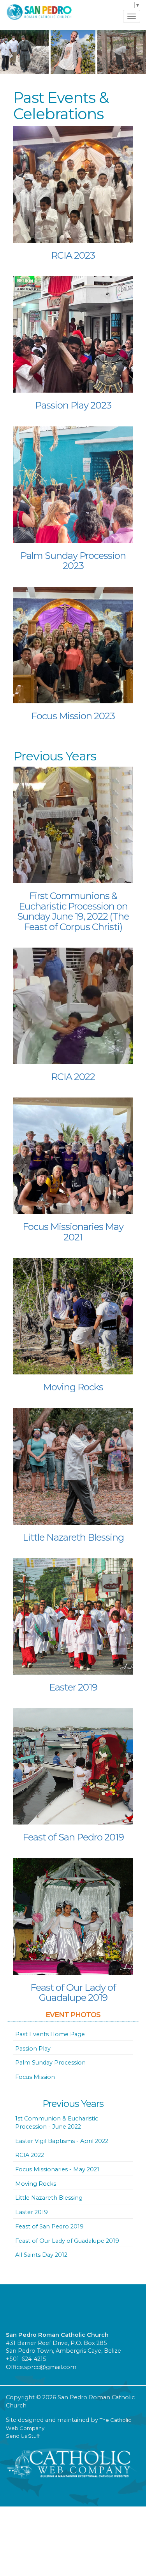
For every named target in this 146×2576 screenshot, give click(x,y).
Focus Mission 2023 (73, 716)
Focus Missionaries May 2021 (73, 1232)
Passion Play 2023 (73, 405)
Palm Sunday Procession (50, 2063)
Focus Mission (35, 2077)
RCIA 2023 (73, 255)
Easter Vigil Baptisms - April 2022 (62, 2141)
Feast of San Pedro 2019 (73, 1837)
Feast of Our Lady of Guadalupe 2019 (73, 1992)
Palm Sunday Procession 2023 (73, 561)
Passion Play (33, 2049)
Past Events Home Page (50, 2034)
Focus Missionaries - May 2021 (57, 2169)
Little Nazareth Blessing (73, 1537)
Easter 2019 (73, 1687)
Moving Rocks (73, 1387)
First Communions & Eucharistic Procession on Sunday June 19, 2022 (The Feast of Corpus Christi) (73, 911)
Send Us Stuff (23, 2436)
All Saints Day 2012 (41, 2255)
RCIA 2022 (73, 1077)
